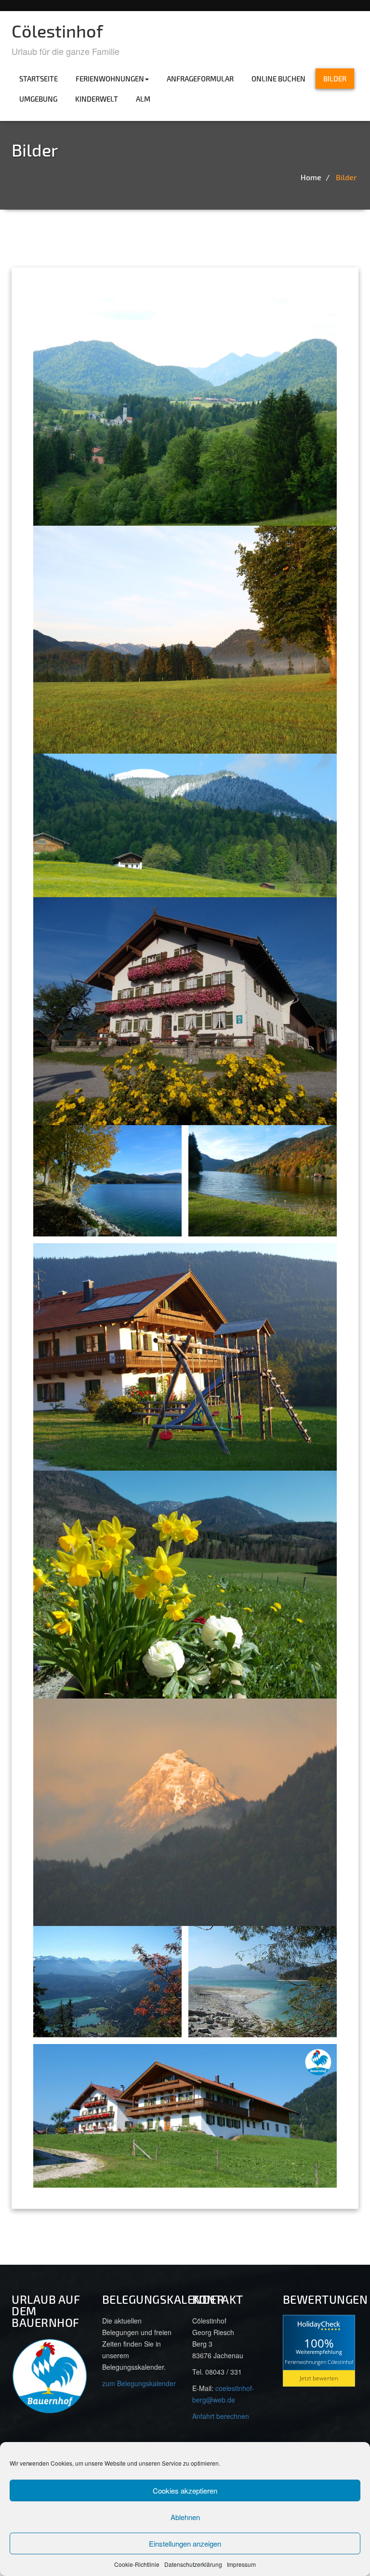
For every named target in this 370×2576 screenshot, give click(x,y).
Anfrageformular (200, 79)
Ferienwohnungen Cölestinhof (319, 2361)
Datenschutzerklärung (193, 2564)
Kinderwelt (97, 99)
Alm (143, 99)
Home (311, 177)
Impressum (241, 2564)
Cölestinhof (57, 31)
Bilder (335, 79)
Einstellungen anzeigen (185, 2543)
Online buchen (278, 79)
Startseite (39, 79)
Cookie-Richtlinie (137, 2564)
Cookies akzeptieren (185, 2490)
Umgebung (38, 99)
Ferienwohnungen (110, 79)
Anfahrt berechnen (221, 2416)
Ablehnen (185, 2517)
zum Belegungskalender (139, 2383)
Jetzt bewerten (319, 2378)
